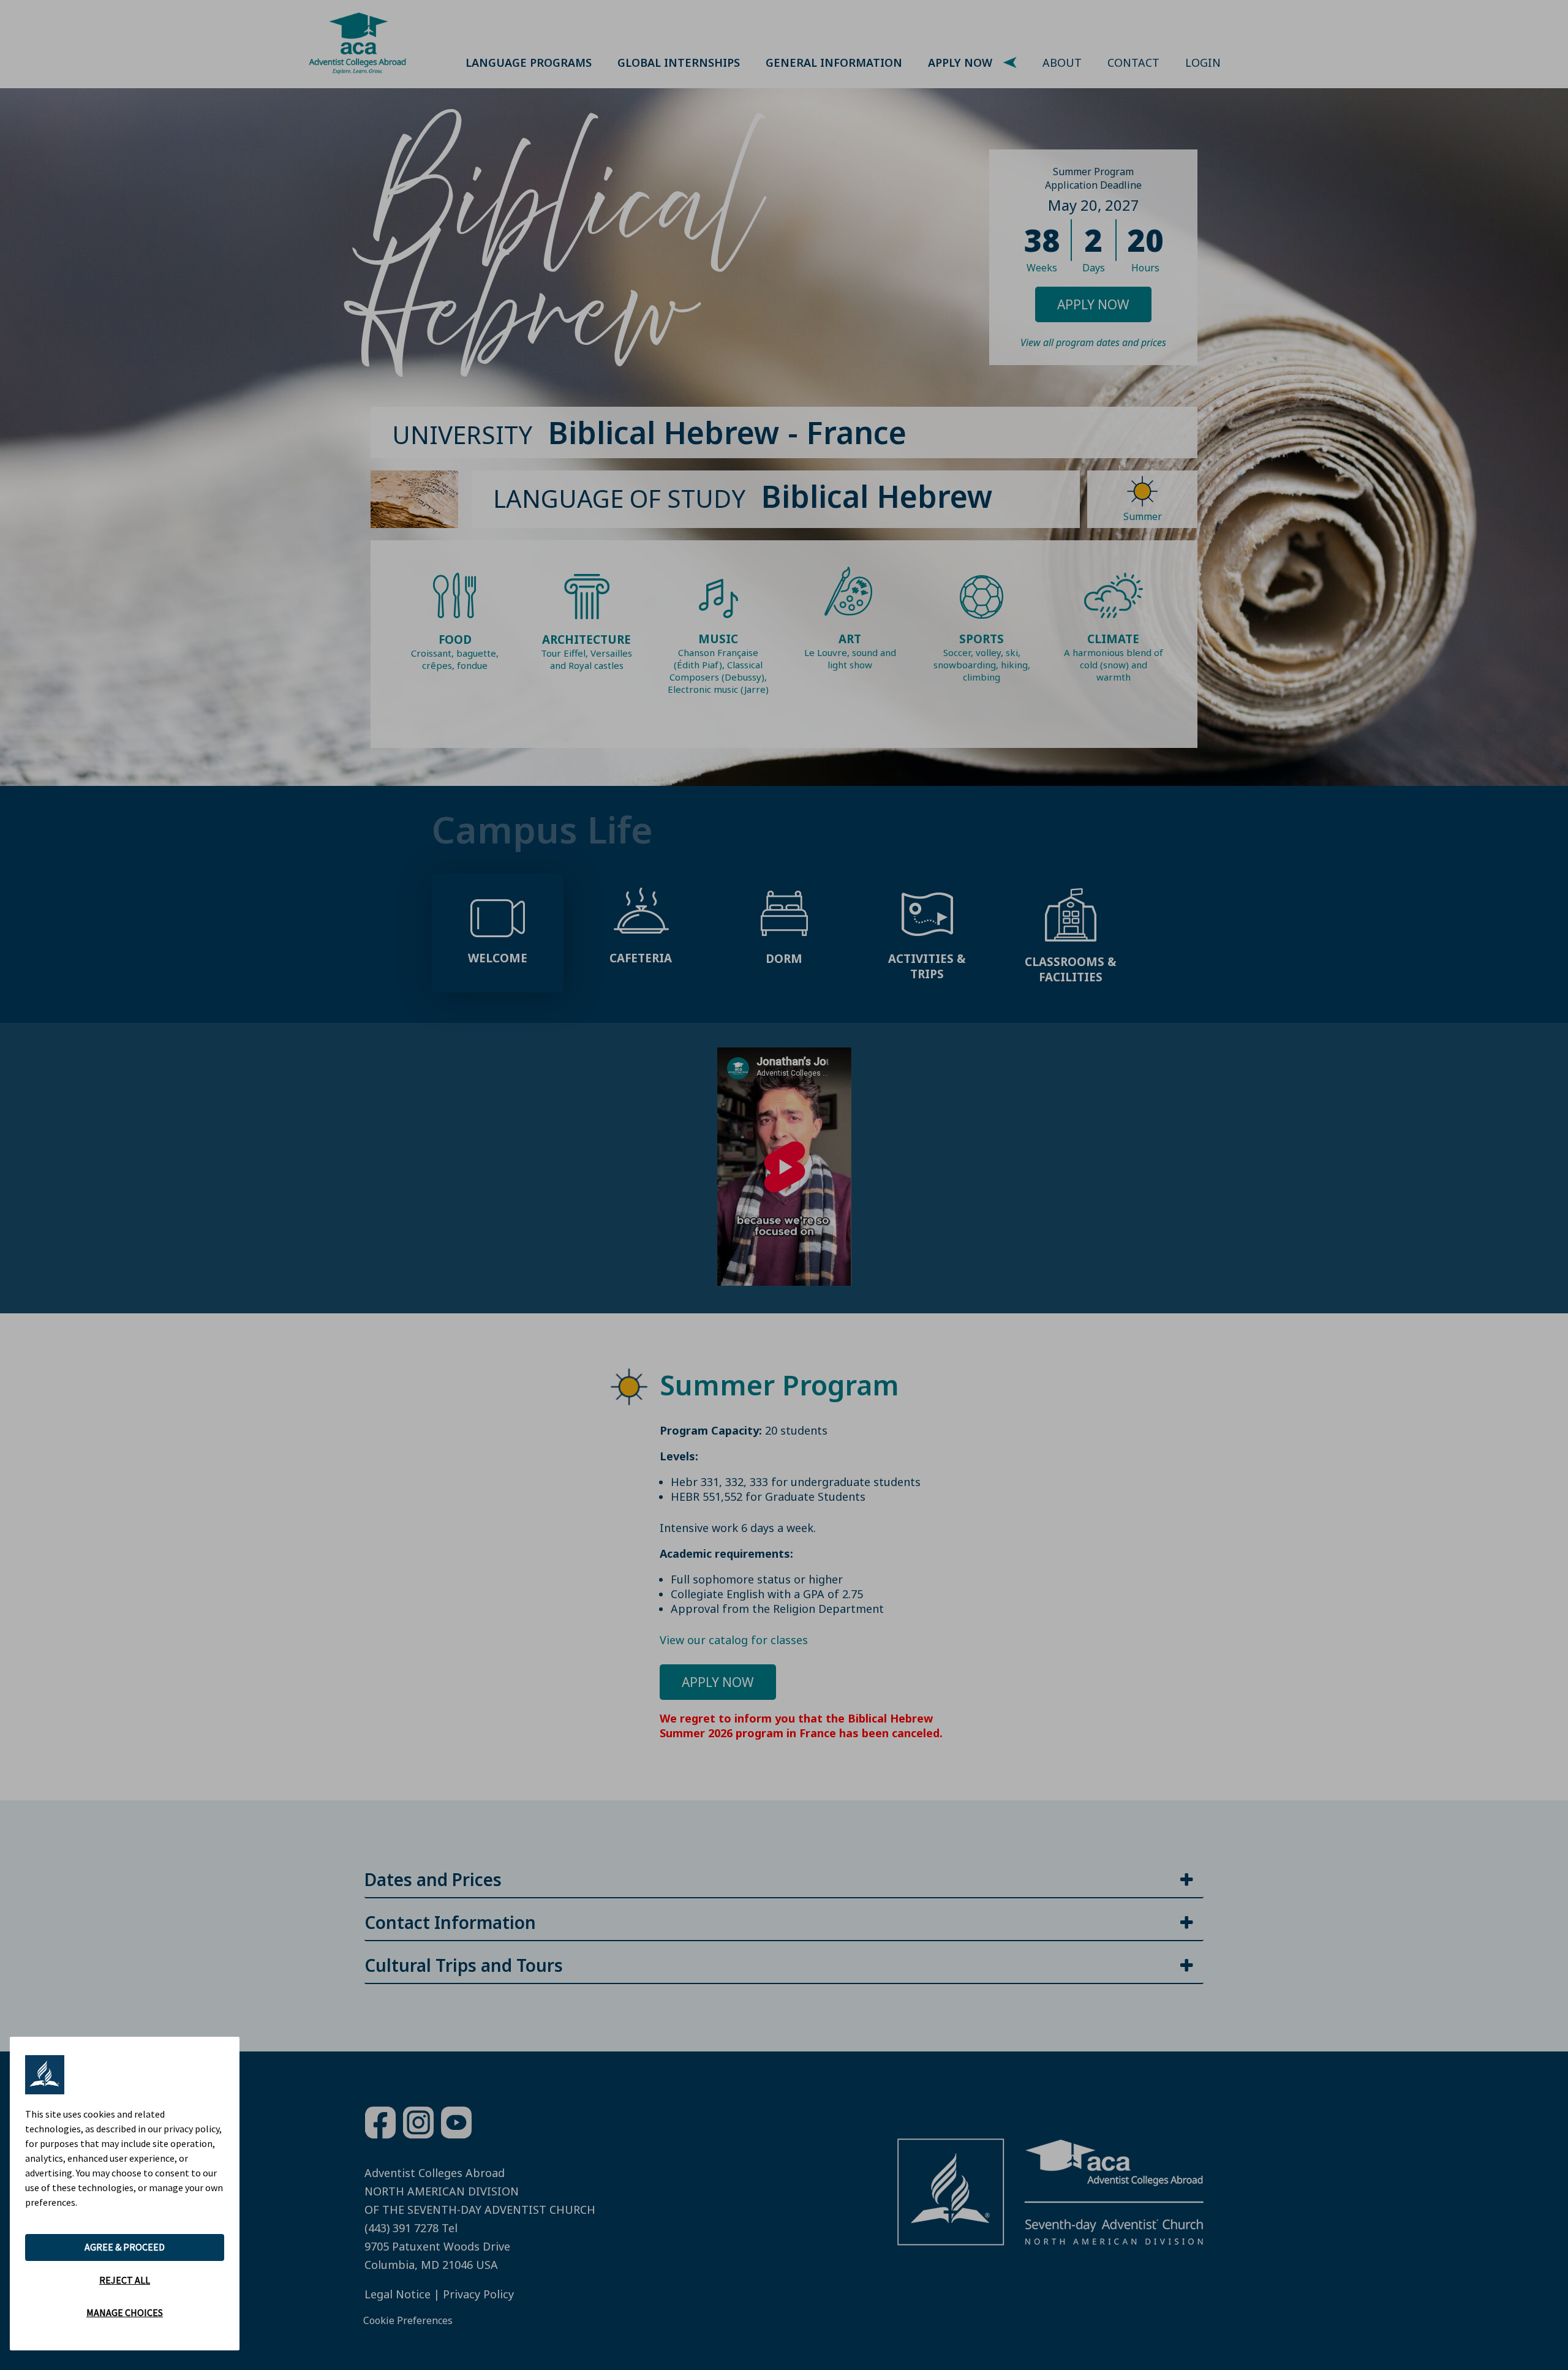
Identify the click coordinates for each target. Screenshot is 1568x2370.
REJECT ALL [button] (125, 2280)
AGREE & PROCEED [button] (125, 2247)
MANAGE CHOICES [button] (125, 2312)
